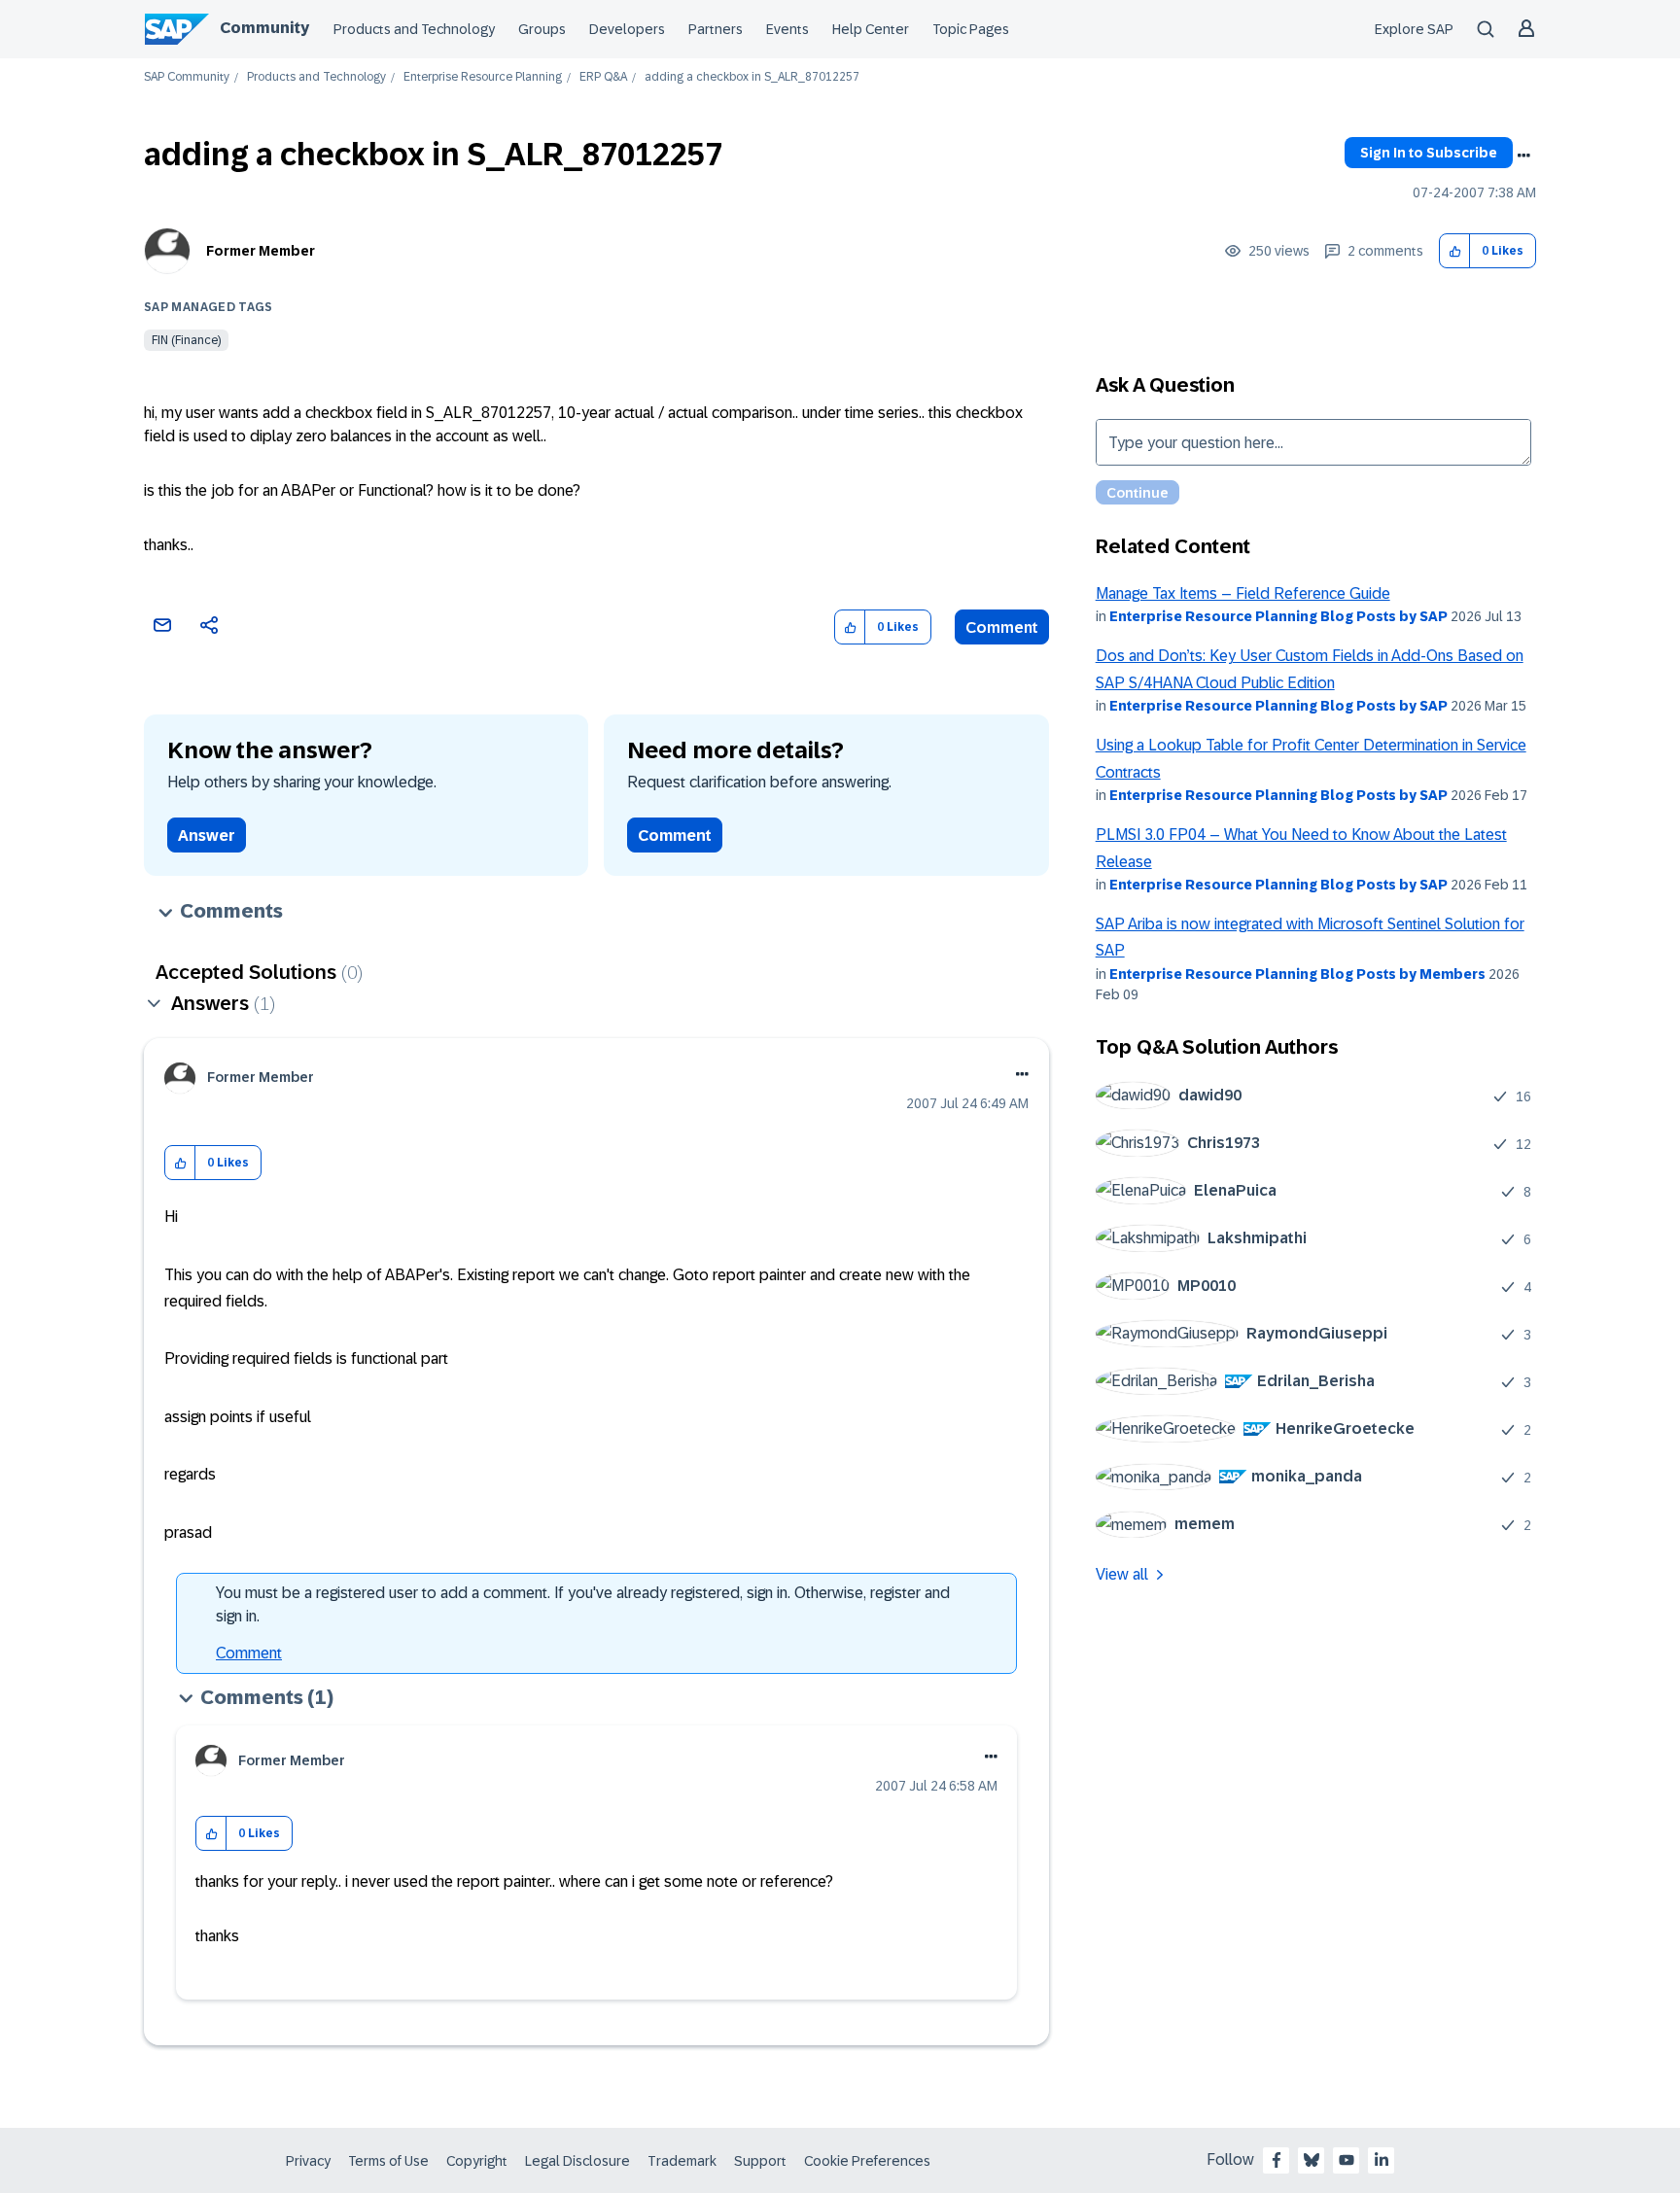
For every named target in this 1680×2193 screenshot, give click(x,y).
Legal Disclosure (577, 2161)
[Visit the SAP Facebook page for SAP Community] (1277, 2160)
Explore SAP (1414, 29)
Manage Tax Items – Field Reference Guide (1243, 593)
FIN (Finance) (186, 340)
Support (760, 2161)
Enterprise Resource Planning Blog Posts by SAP (1278, 616)
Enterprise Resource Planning (483, 77)
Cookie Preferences (867, 2161)
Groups (542, 29)
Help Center (871, 29)
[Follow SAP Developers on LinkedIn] (1382, 2160)
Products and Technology (414, 29)
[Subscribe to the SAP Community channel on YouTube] (1347, 2160)
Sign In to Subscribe (1429, 153)
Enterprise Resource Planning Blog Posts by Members (1297, 974)
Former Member (261, 251)
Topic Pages (971, 29)
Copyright (477, 2161)
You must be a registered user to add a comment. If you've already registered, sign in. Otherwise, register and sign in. (583, 1604)
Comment (1002, 627)
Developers (627, 29)
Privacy (308, 2161)
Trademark (682, 2161)
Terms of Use (388, 2161)
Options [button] (1523, 156)
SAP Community (187, 77)
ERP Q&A (603, 77)
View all (1122, 1574)
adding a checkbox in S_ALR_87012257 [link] (752, 77)
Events (787, 29)
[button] (1455, 251)
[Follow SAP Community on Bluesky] (1312, 2160)
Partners (716, 29)
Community (264, 28)
